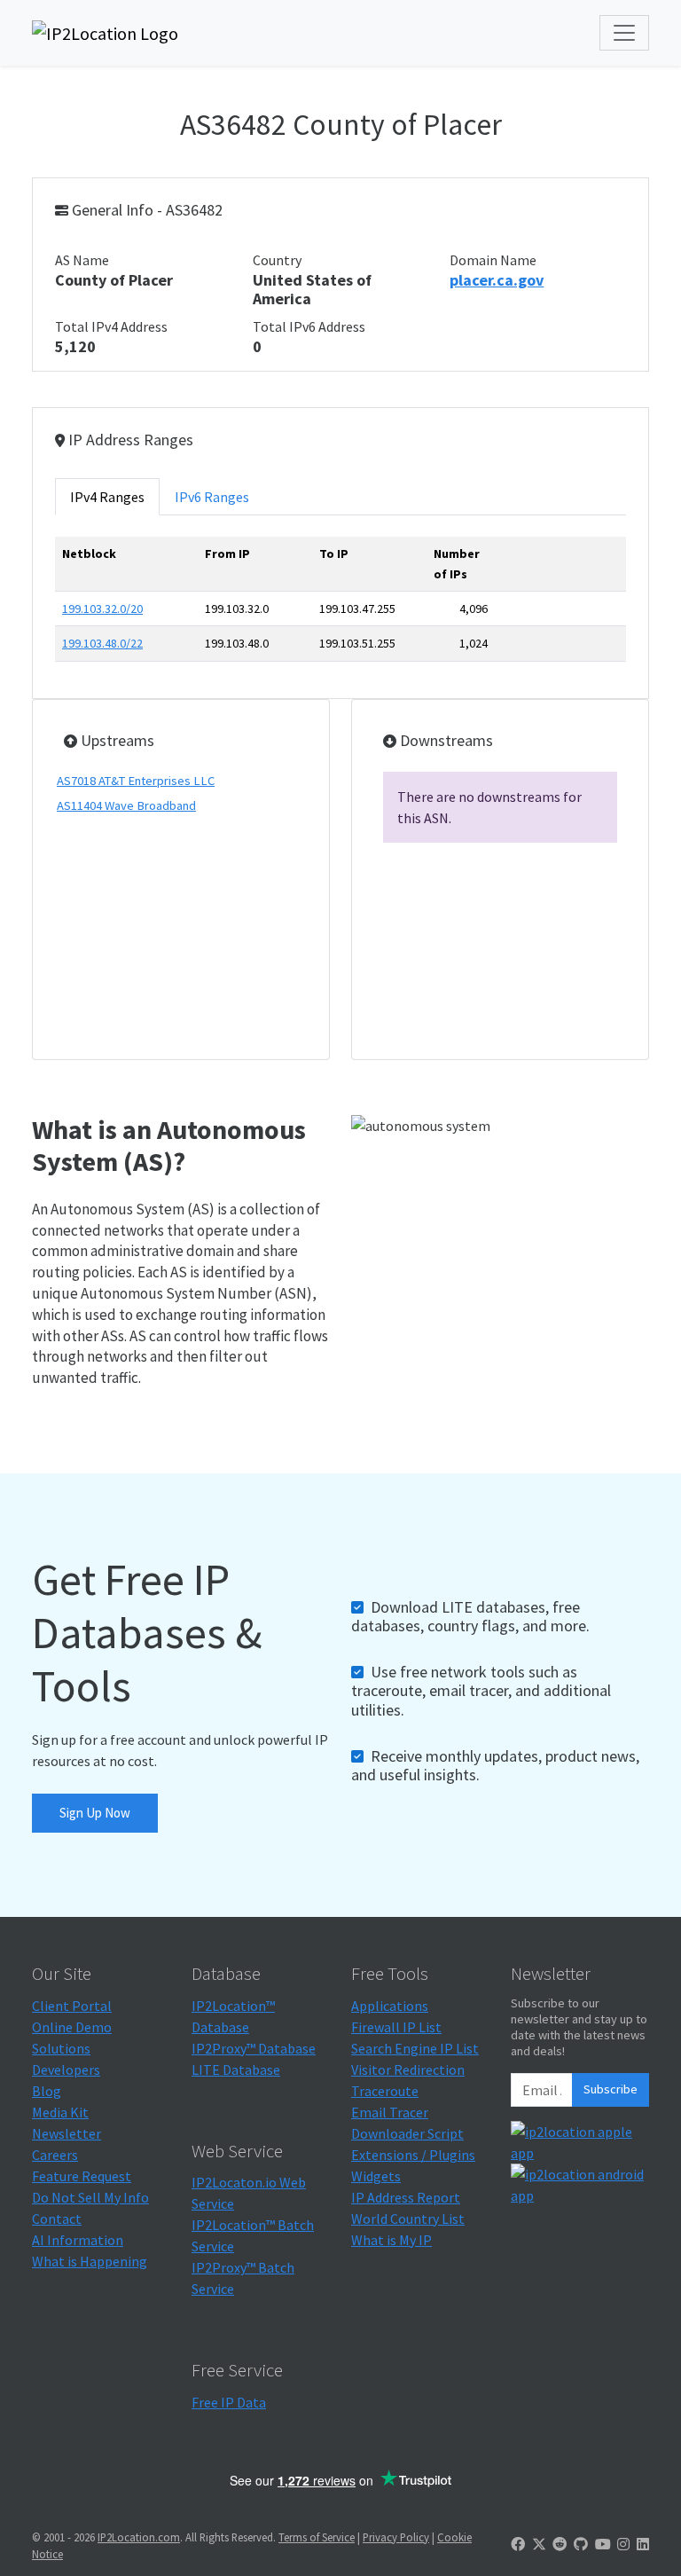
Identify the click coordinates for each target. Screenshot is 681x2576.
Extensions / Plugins (413, 2155)
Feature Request (82, 2176)
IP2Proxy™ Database (254, 2048)
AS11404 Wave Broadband (126, 805)
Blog (47, 2091)
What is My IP (391, 2240)
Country (277, 260)
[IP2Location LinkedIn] (643, 2544)
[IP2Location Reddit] (560, 2544)
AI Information (78, 2240)
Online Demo (72, 2027)
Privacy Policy (396, 2537)
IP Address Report (406, 2197)
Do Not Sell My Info (90, 2197)
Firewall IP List (396, 2027)
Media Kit (60, 2112)
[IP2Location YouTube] (603, 2544)
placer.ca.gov (497, 280)
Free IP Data (229, 2402)
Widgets (376, 2176)
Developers (66, 2069)
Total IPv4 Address (111, 326)
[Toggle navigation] (624, 33)
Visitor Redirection (408, 2069)
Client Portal (72, 2006)
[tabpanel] (340, 606)
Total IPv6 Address (309, 326)
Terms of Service (317, 2537)
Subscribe (611, 2089)
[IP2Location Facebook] (518, 2544)
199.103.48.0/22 (102, 643)
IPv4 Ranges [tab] (107, 497)
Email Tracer (390, 2112)
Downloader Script (407, 2133)
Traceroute (385, 2091)
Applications (390, 2006)
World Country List (408, 2219)
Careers (55, 2155)
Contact (57, 2219)
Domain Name (493, 260)
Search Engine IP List (415, 2048)
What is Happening (90, 2261)
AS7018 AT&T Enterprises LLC (136, 781)
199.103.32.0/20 (102, 609)
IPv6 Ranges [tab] (212, 497)
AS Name (82, 260)
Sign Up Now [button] (95, 1813)
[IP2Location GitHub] (581, 2544)
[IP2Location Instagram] (623, 2544)
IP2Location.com (139, 2537)
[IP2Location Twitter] (539, 2544)
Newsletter (67, 2133)
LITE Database (236, 2069)
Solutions (61, 2048)
